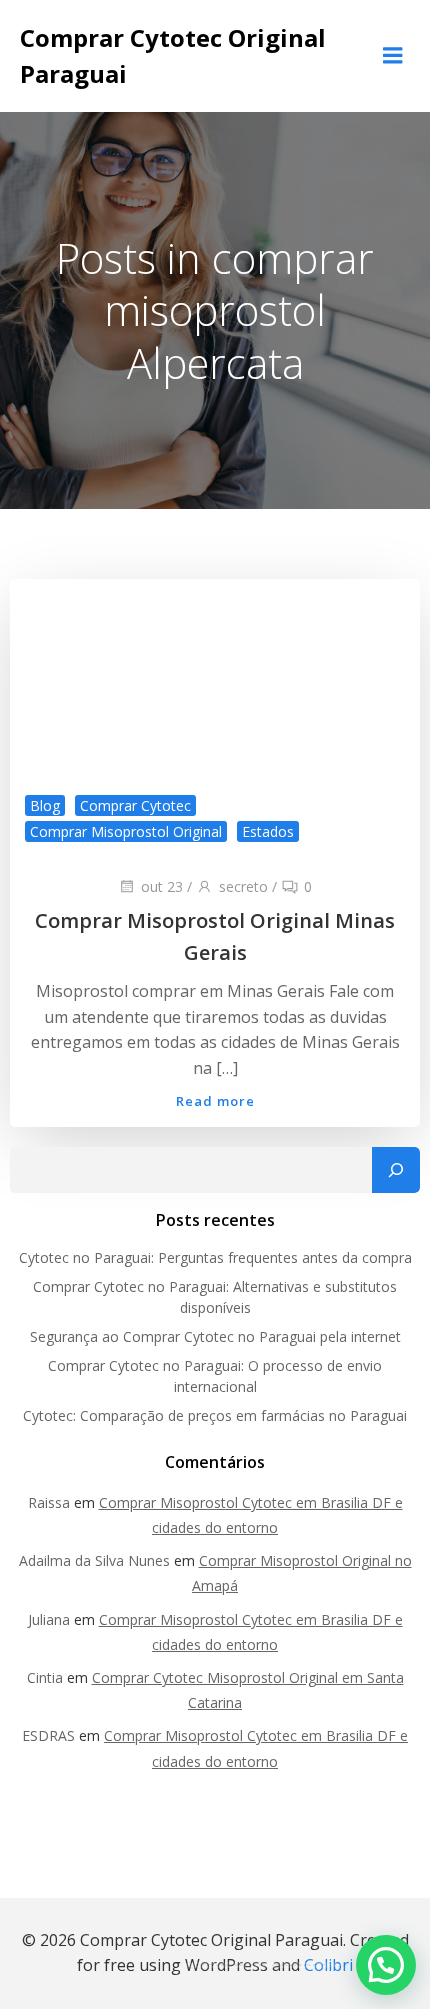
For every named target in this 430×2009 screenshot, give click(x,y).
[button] (386, 1965)
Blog (45, 805)
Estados (268, 831)
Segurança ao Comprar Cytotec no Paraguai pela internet (215, 1336)
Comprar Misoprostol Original (126, 831)
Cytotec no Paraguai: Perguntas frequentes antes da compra (215, 1257)
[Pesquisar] (396, 1170)
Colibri (328, 1965)
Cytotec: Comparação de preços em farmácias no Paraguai (215, 1415)
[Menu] (393, 56)
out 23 (162, 886)
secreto (243, 886)
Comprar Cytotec (135, 805)
